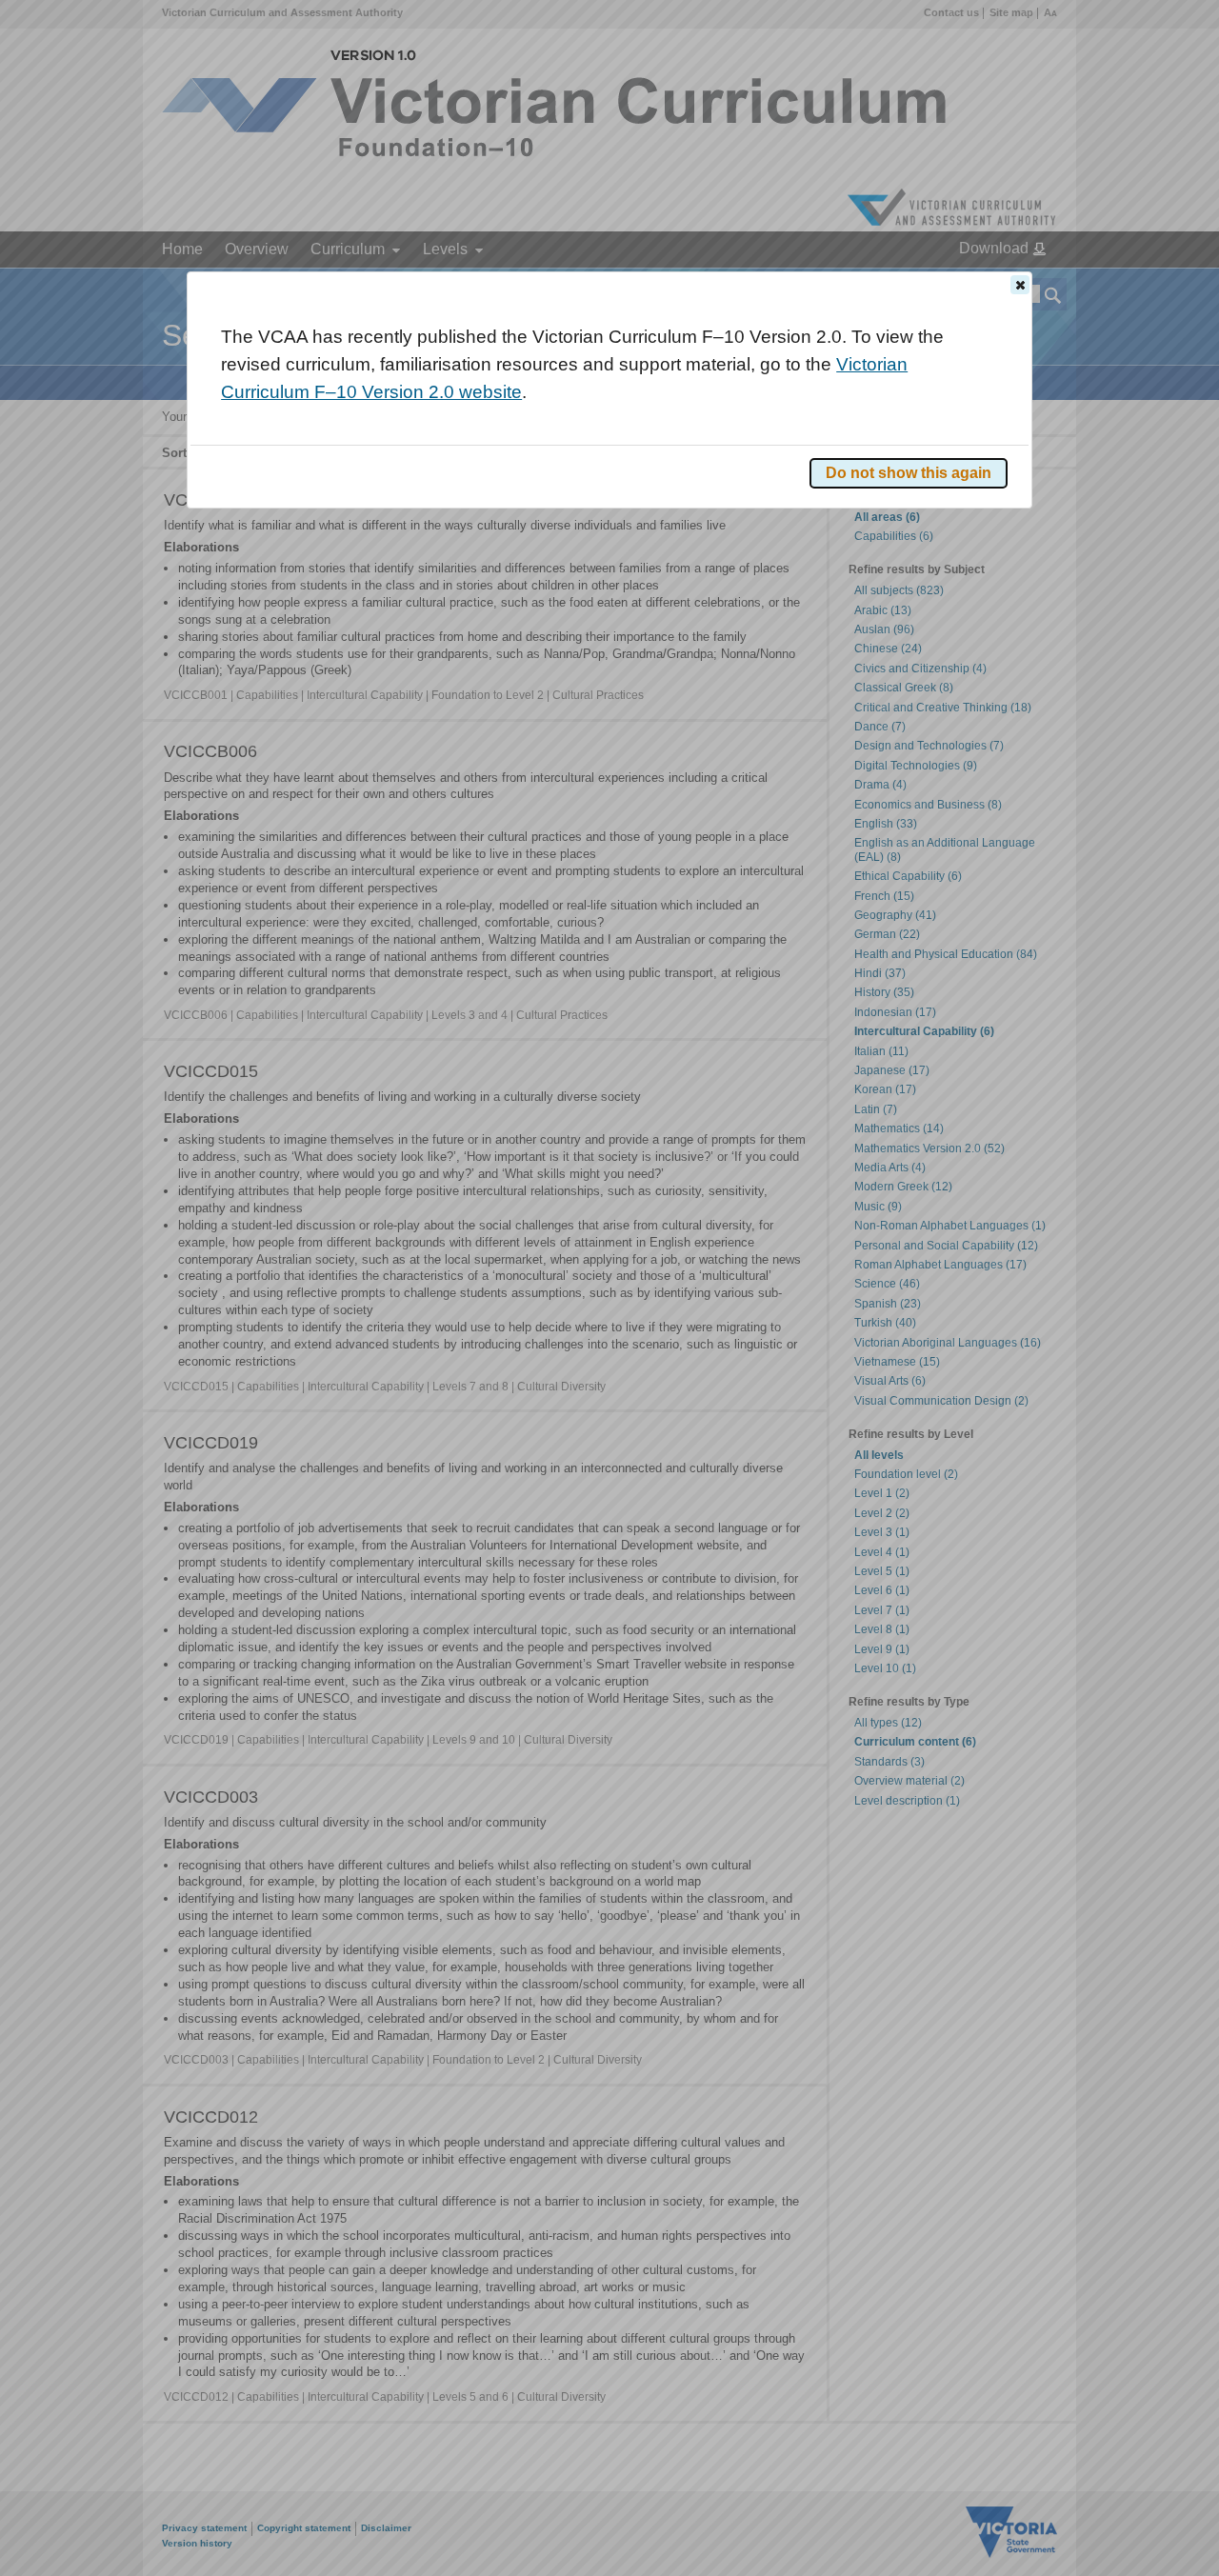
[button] (1020, 285)
